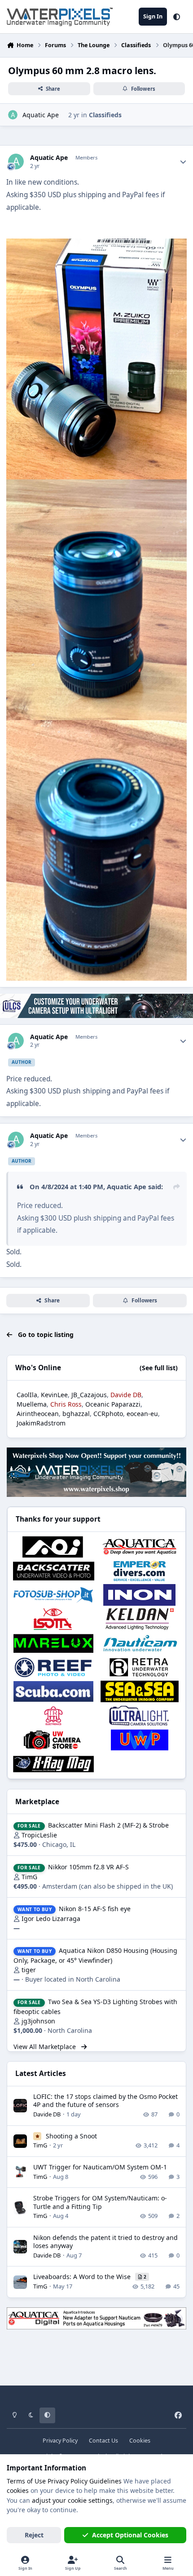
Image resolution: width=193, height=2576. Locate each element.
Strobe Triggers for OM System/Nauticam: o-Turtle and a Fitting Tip (100, 2202)
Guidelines (105, 2481)
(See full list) (159, 1368)
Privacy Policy (60, 2441)
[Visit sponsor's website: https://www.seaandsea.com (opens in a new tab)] (140, 1691)
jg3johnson (38, 2021)
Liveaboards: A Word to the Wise (83, 2277)
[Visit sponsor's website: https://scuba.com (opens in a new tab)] (53, 1691)
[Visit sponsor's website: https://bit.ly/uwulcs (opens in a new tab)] (140, 1716)
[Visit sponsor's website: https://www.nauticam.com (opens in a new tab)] (140, 1643)
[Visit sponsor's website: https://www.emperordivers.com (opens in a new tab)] (140, 1571)
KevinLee (54, 1395)
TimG (29, 1877)
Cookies (140, 2441)
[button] (177, 17)
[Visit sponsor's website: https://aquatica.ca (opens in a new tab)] (140, 1547)
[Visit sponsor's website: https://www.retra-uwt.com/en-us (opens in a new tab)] (140, 1668)
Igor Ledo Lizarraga (51, 1919)
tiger (29, 1970)
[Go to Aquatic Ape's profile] (13, 115)
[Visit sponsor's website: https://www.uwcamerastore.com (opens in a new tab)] (53, 1740)
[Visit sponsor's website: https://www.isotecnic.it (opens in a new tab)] (53, 1619)
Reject (34, 2535)
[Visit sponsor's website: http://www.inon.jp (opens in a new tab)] (140, 1595)
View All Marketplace (46, 2047)
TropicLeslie (39, 1835)
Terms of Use (26, 2481)
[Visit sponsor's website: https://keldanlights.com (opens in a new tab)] (140, 1619)
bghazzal (76, 1414)
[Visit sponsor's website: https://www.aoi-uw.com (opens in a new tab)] (53, 1547)
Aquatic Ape (41, 115)
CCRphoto (108, 1414)
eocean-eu (142, 1414)
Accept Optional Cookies (130, 2535)
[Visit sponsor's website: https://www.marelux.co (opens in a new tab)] (53, 1643)
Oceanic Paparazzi (113, 1404)
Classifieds (105, 115)
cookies (18, 2490)
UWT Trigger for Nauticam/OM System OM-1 (100, 2167)
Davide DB (47, 2114)
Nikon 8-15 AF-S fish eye (95, 1909)
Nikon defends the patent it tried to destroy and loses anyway (105, 2242)
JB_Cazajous (89, 1395)
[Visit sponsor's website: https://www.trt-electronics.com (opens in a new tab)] (53, 1716)
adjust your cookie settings (72, 2500)
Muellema (32, 1404)
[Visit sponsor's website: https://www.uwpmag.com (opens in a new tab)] (140, 1740)
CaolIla (27, 1395)
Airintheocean (38, 1414)
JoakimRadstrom (41, 1423)
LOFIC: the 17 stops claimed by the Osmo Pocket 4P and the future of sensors (105, 2100)
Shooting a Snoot (71, 2136)
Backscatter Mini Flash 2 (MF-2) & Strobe (108, 1825)
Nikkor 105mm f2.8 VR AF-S (88, 1867)
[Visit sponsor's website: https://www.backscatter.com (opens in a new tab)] (53, 1571)
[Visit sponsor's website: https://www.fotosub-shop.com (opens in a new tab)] (53, 1595)
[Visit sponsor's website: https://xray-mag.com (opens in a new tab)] (53, 1764)
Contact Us (103, 2441)
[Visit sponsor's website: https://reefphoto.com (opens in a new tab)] (53, 1668)
